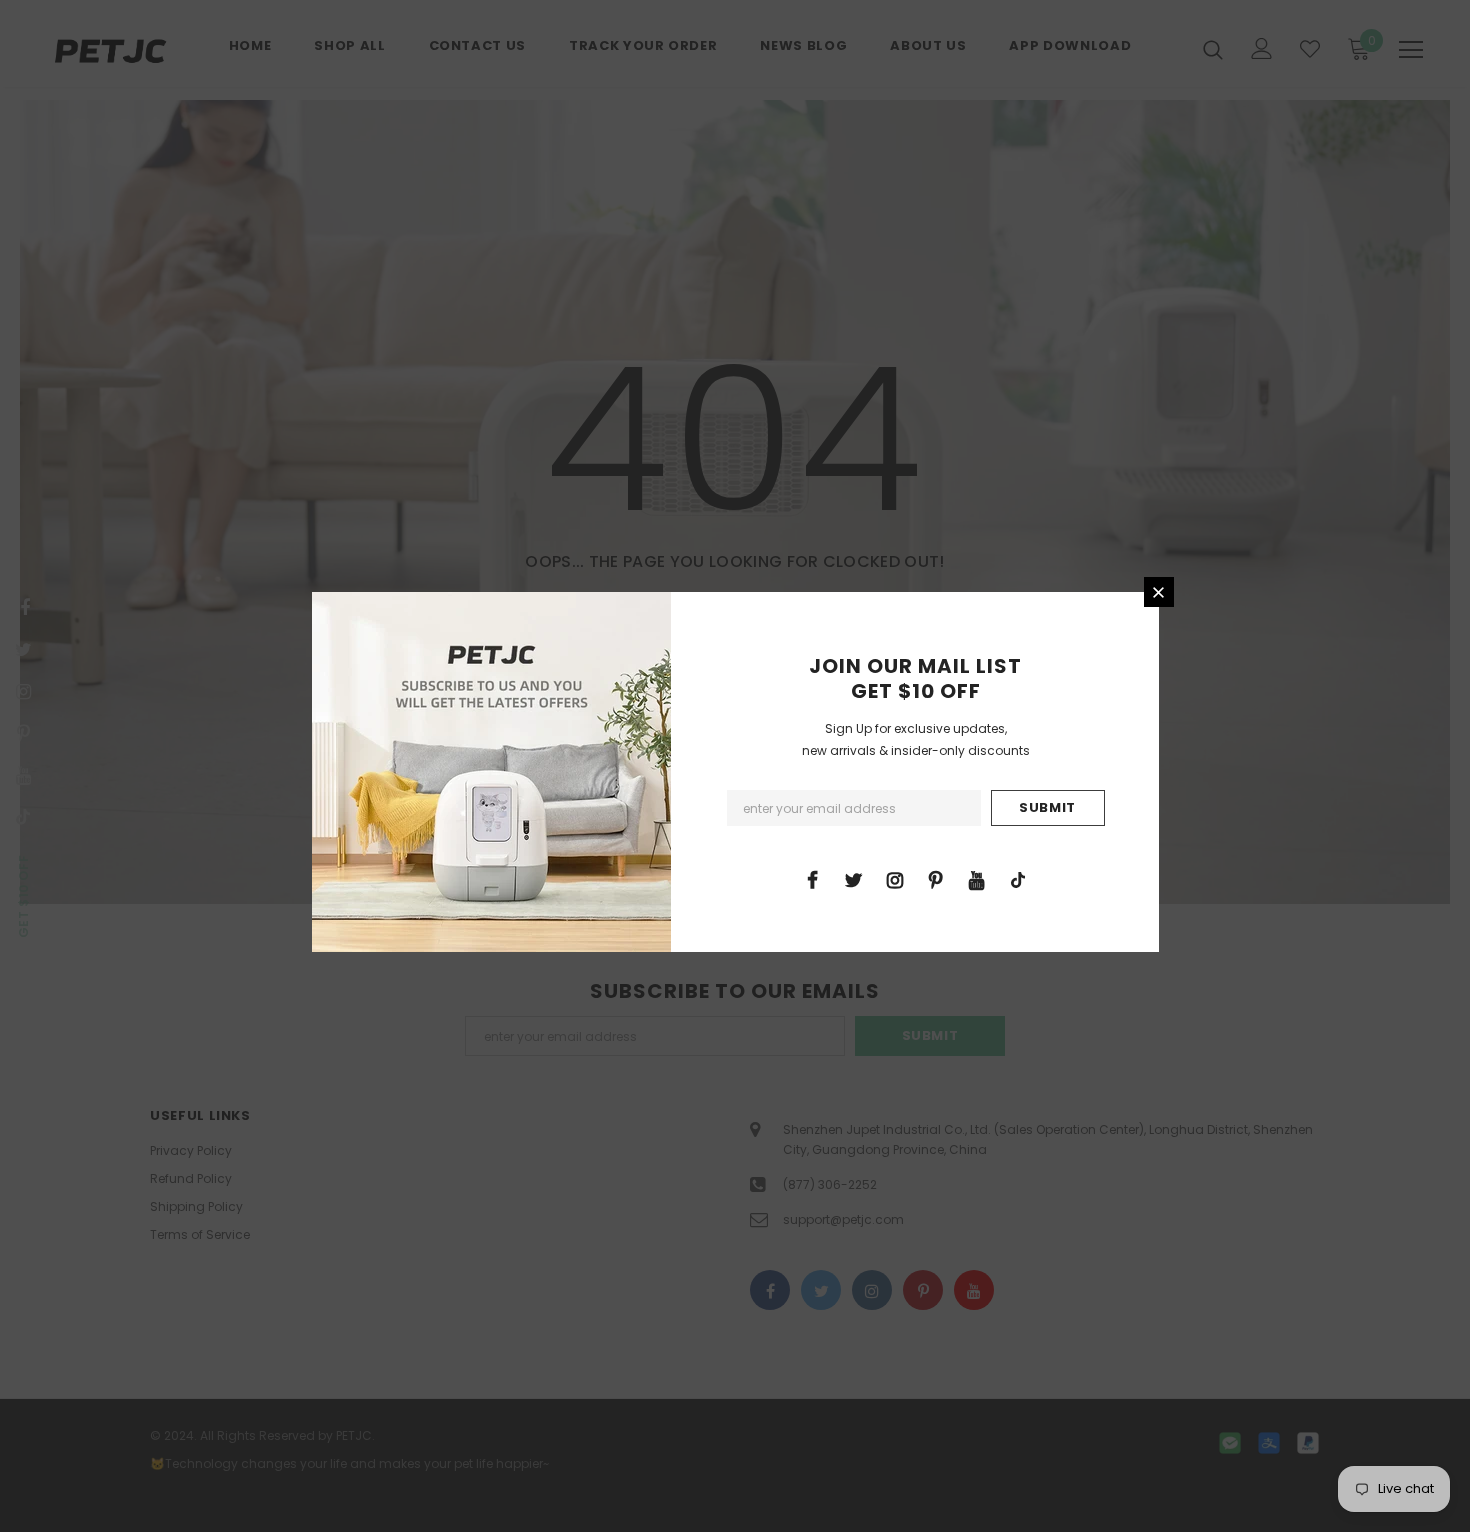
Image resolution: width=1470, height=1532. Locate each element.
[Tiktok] (1018, 879)
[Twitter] (854, 879)
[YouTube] (977, 879)
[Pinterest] (936, 879)
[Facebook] (813, 879)
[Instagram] (895, 879)
